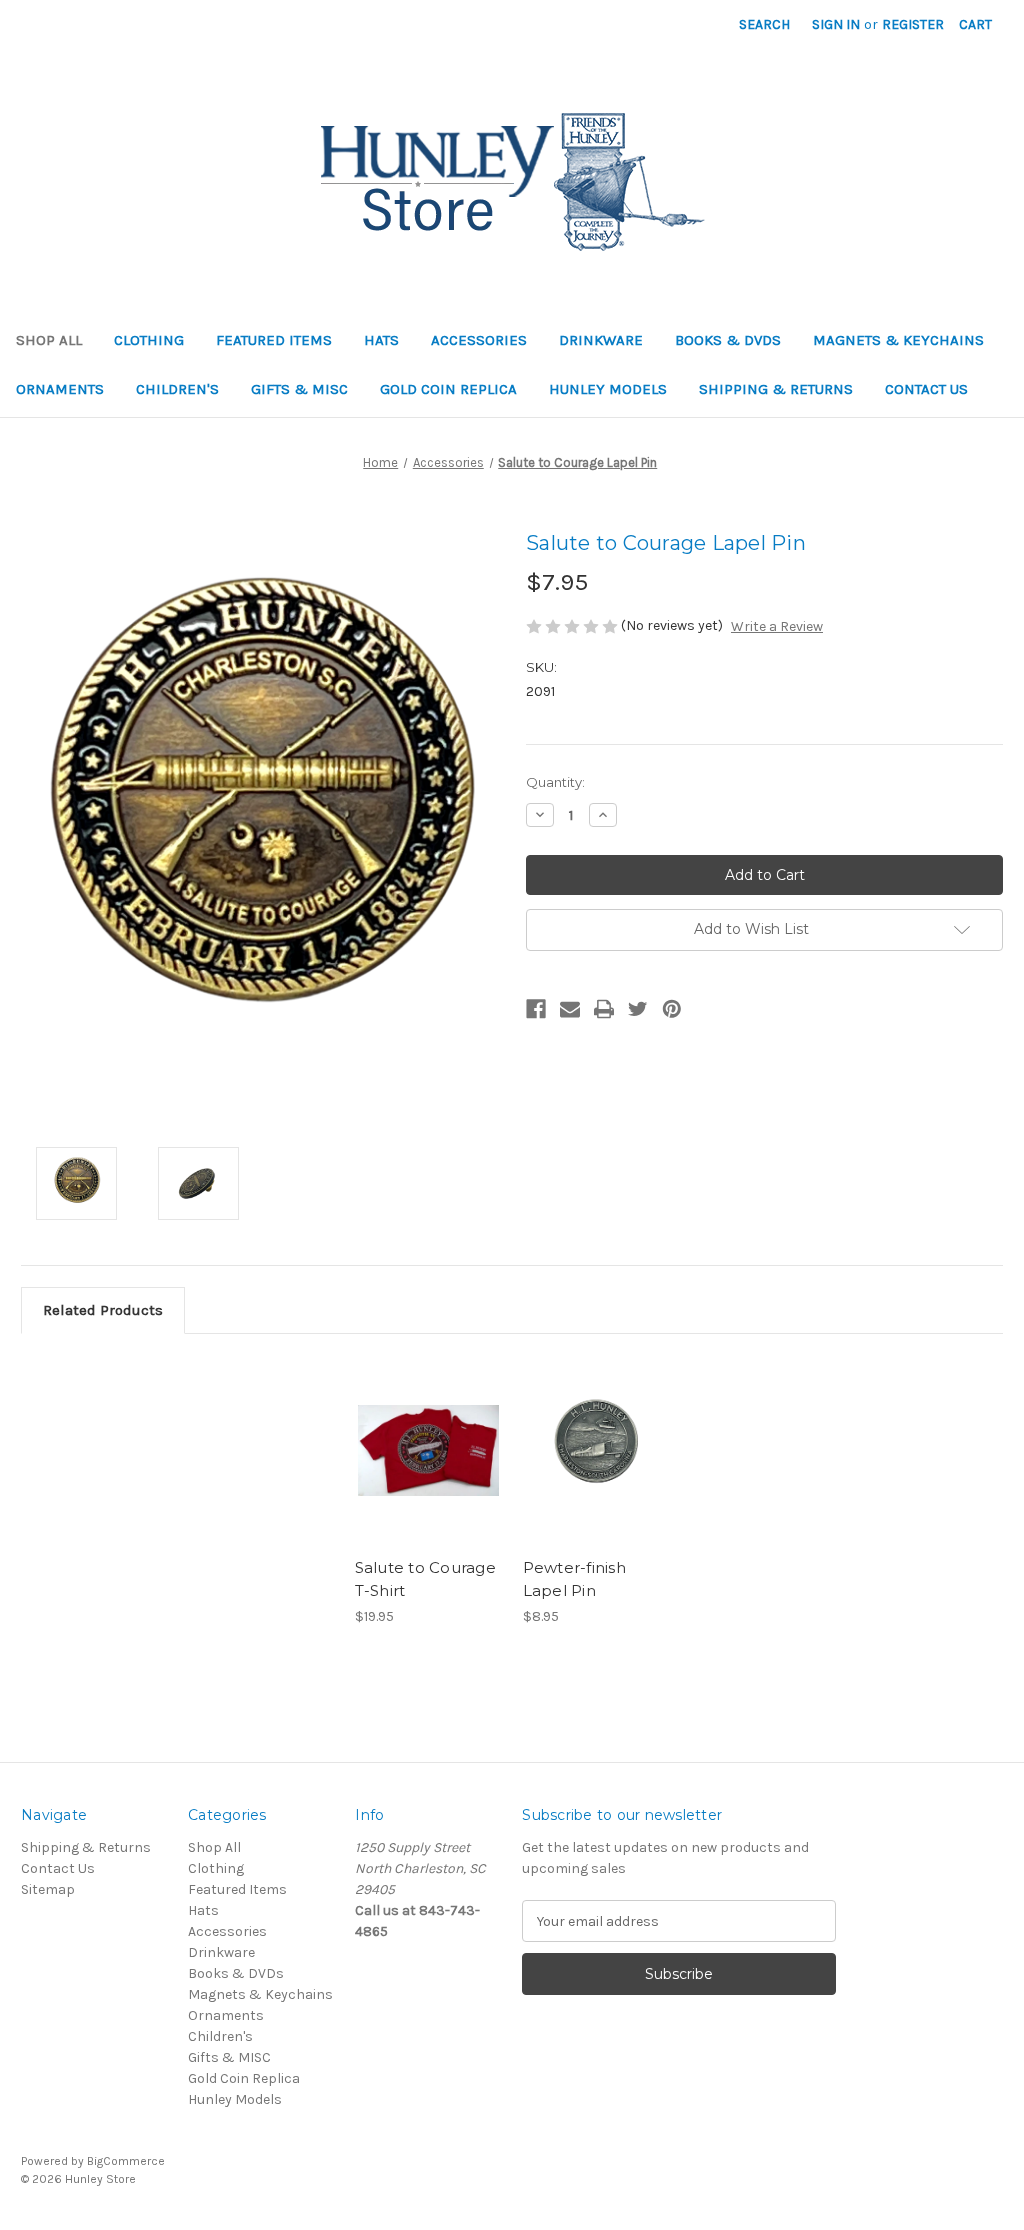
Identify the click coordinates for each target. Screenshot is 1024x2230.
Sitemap (48, 1889)
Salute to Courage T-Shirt (425, 1579)
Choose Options (428, 1468)
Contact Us (926, 389)
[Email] (570, 1009)
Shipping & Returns (776, 389)
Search (764, 24)
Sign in (836, 24)
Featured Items (274, 340)
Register (913, 24)
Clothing (149, 340)
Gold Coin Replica (448, 389)
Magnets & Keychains (898, 340)
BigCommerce (126, 2161)
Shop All (49, 340)
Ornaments (60, 389)
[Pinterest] (672, 1009)
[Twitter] (638, 1009)
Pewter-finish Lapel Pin (574, 1579)
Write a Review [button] (777, 626)
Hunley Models (608, 389)
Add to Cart (596, 1468)
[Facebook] (536, 1009)
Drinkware (601, 340)
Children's (177, 389)
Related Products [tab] (103, 1310)
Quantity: (555, 782)
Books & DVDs (728, 340)
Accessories (479, 340)
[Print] (604, 1009)
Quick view (412, 1426)
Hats (381, 340)
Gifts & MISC (299, 389)
